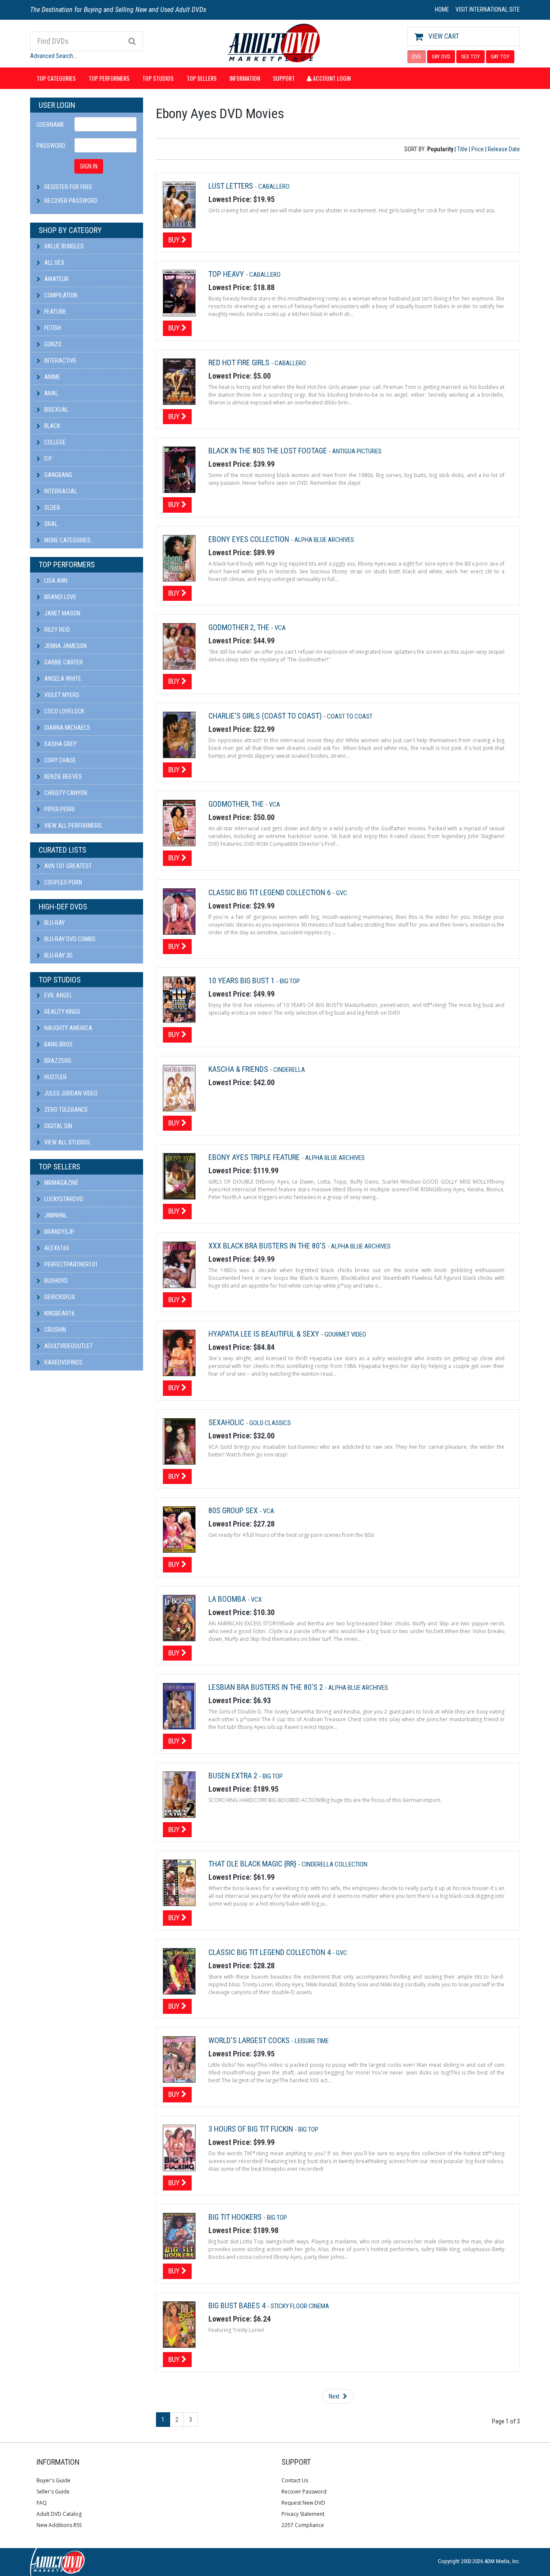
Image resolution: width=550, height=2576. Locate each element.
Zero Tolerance (66, 1110)
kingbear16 (59, 1313)
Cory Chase (60, 760)
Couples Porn (63, 882)
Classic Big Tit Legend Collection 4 (270, 1952)
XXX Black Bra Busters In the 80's (268, 1246)
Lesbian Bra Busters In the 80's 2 (267, 1687)
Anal (50, 393)
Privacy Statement (303, 2514)
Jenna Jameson (65, 646)
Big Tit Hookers (236, 2217)
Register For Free (68, 187)
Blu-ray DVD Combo (69, 939)
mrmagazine (61, 1183)
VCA (280, 628)
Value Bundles (63, 246)
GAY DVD (441, 57)
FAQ (42, 2503)
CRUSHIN (55, 1330)
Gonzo (52, 344)
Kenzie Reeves (63, 777)
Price (478, 149)
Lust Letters (232, 186)
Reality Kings (62, 1012)
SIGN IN (89, 166)
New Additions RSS (59, 2525)
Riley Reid (57, 630)
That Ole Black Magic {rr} (253, 1864)
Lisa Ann (55, 581)
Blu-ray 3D (58, 955)
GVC (342, 893)
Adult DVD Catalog (59, 2514)
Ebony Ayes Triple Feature (255, 1157)
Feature (55, 312)
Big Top (290, 981)
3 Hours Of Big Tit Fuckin (252, 2129)
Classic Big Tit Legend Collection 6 (270, 892)
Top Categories (56, 78)
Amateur (56, 279)
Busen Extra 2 (234, 1776)
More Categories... (69, 540)
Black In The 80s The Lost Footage (269, 451)
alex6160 (56, 1248)
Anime (52, 377)
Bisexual (56, 410)
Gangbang (58, 475)
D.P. (48, 459)
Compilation (60, 295)
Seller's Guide (53, 2492)
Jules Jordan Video (70, 1093)
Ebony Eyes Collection (250, 539)
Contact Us (295, 2480)
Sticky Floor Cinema (300, 2306)
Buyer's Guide (53, 2480)
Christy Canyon (65, 793)
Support (284, 78)
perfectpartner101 (70, 1264)
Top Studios (158, 78)
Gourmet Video (345, 1334)
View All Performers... (74, 826)
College (54, 442)
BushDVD (55, 1281)
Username (50, 125)
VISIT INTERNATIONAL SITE (488, 9)
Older (52, 508)
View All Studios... (68, 1142)
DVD (417, 57)
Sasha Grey (60, 744)
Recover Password (71, 201)
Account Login (331, 78)
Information (245, 78)
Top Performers (109, 78)
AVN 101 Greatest (67, 866)
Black (52, 426)
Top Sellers (202, 78)
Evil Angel (58, 995)
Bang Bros (58, 1044)
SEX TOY (471, 57)
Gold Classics (270, 1423)
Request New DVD (303, 2503)
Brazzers (57, 1061)
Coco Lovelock (64, 711)
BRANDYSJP (59, 1232)
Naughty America (68, 1028)
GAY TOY (500, 57)
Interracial (60, 491)
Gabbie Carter (63, 662)
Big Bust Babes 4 (238, 2305)
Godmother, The (237, 804)
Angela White (62, 679)
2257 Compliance (303, 2525)
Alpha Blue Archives (324, 540)
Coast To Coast (350, 716)
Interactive (60, 361)
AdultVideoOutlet (68, 1346)
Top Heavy (227, 274)
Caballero (274, 187)
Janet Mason (62, 613)
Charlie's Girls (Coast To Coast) (266, 716)
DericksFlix (59, 1297)
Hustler (55, 1077)
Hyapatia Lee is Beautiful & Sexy (265, 1334)
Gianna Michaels (67, 728)
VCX (256, 1600)
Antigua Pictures (357, 451)
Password (51, 146)
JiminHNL (55, 1215)
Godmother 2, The (240, 627)
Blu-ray (54, 923)
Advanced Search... (53, 56)
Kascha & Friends (239, 1069)
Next (335, 2396)
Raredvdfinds (63, 1362)
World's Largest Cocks (250, 2040)
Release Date (504, 149)
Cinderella (289, 1070)
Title (462, 149)
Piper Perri (59, 809)
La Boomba (228, 1599)
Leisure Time (312, 2041)
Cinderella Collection (335, 1864)
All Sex (54, 263)
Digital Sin (58, 1126)
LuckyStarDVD (63, 1199)
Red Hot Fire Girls (240, 363)
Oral (50, 524)
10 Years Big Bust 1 (242, 981)
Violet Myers (61, 695)
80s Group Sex (234, 1510)
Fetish (52, 328)
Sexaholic (227, 1422)
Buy (175, 240)
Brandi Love (60, 597)
